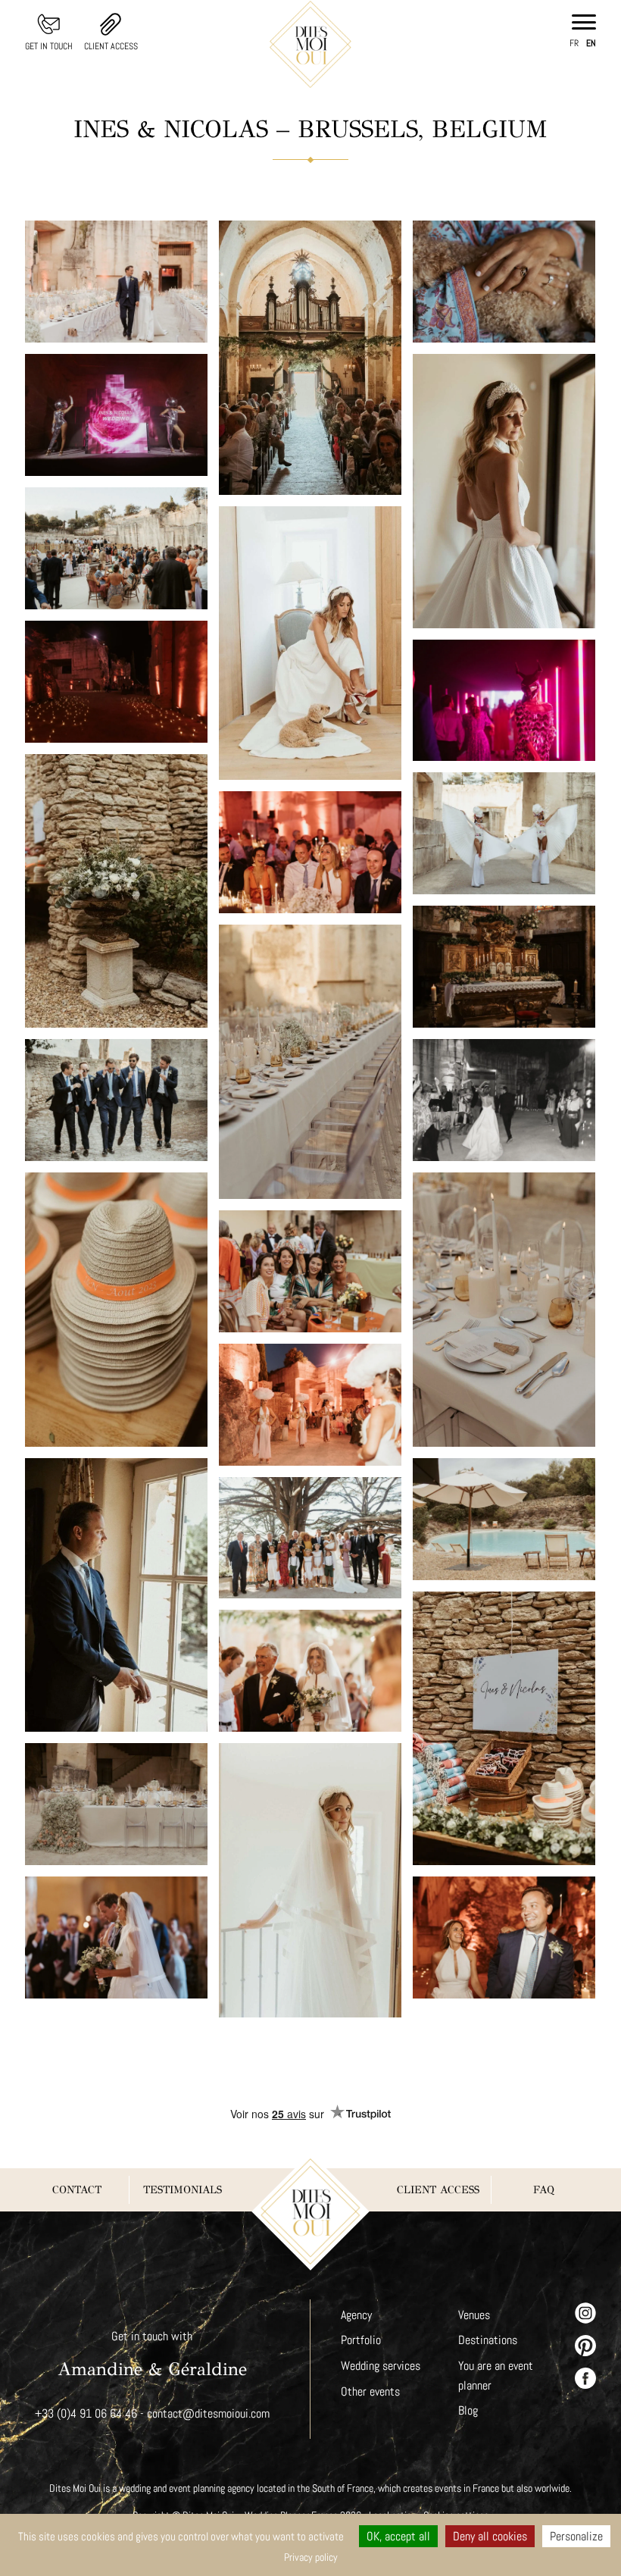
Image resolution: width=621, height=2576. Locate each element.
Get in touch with (152, 2336)
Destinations (488, 2340)
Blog (468, 2410)
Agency (356, 2315)
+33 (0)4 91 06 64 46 (86, 2413)
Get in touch (49, 46)
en (591, 43)
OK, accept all (398, 2536)
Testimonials (183, 2190)
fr (574, 43)
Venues (474, 2315)
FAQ (544, 2190)
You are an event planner (496, 2376)
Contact (77, 2190)
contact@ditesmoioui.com (208, 2413)
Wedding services (381, 2366)
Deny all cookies (490, 2536)
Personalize (576, 2536)
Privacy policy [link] (311, 2557)
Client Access (111, 46)
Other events (370, 2391)
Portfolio (361, 2340)
